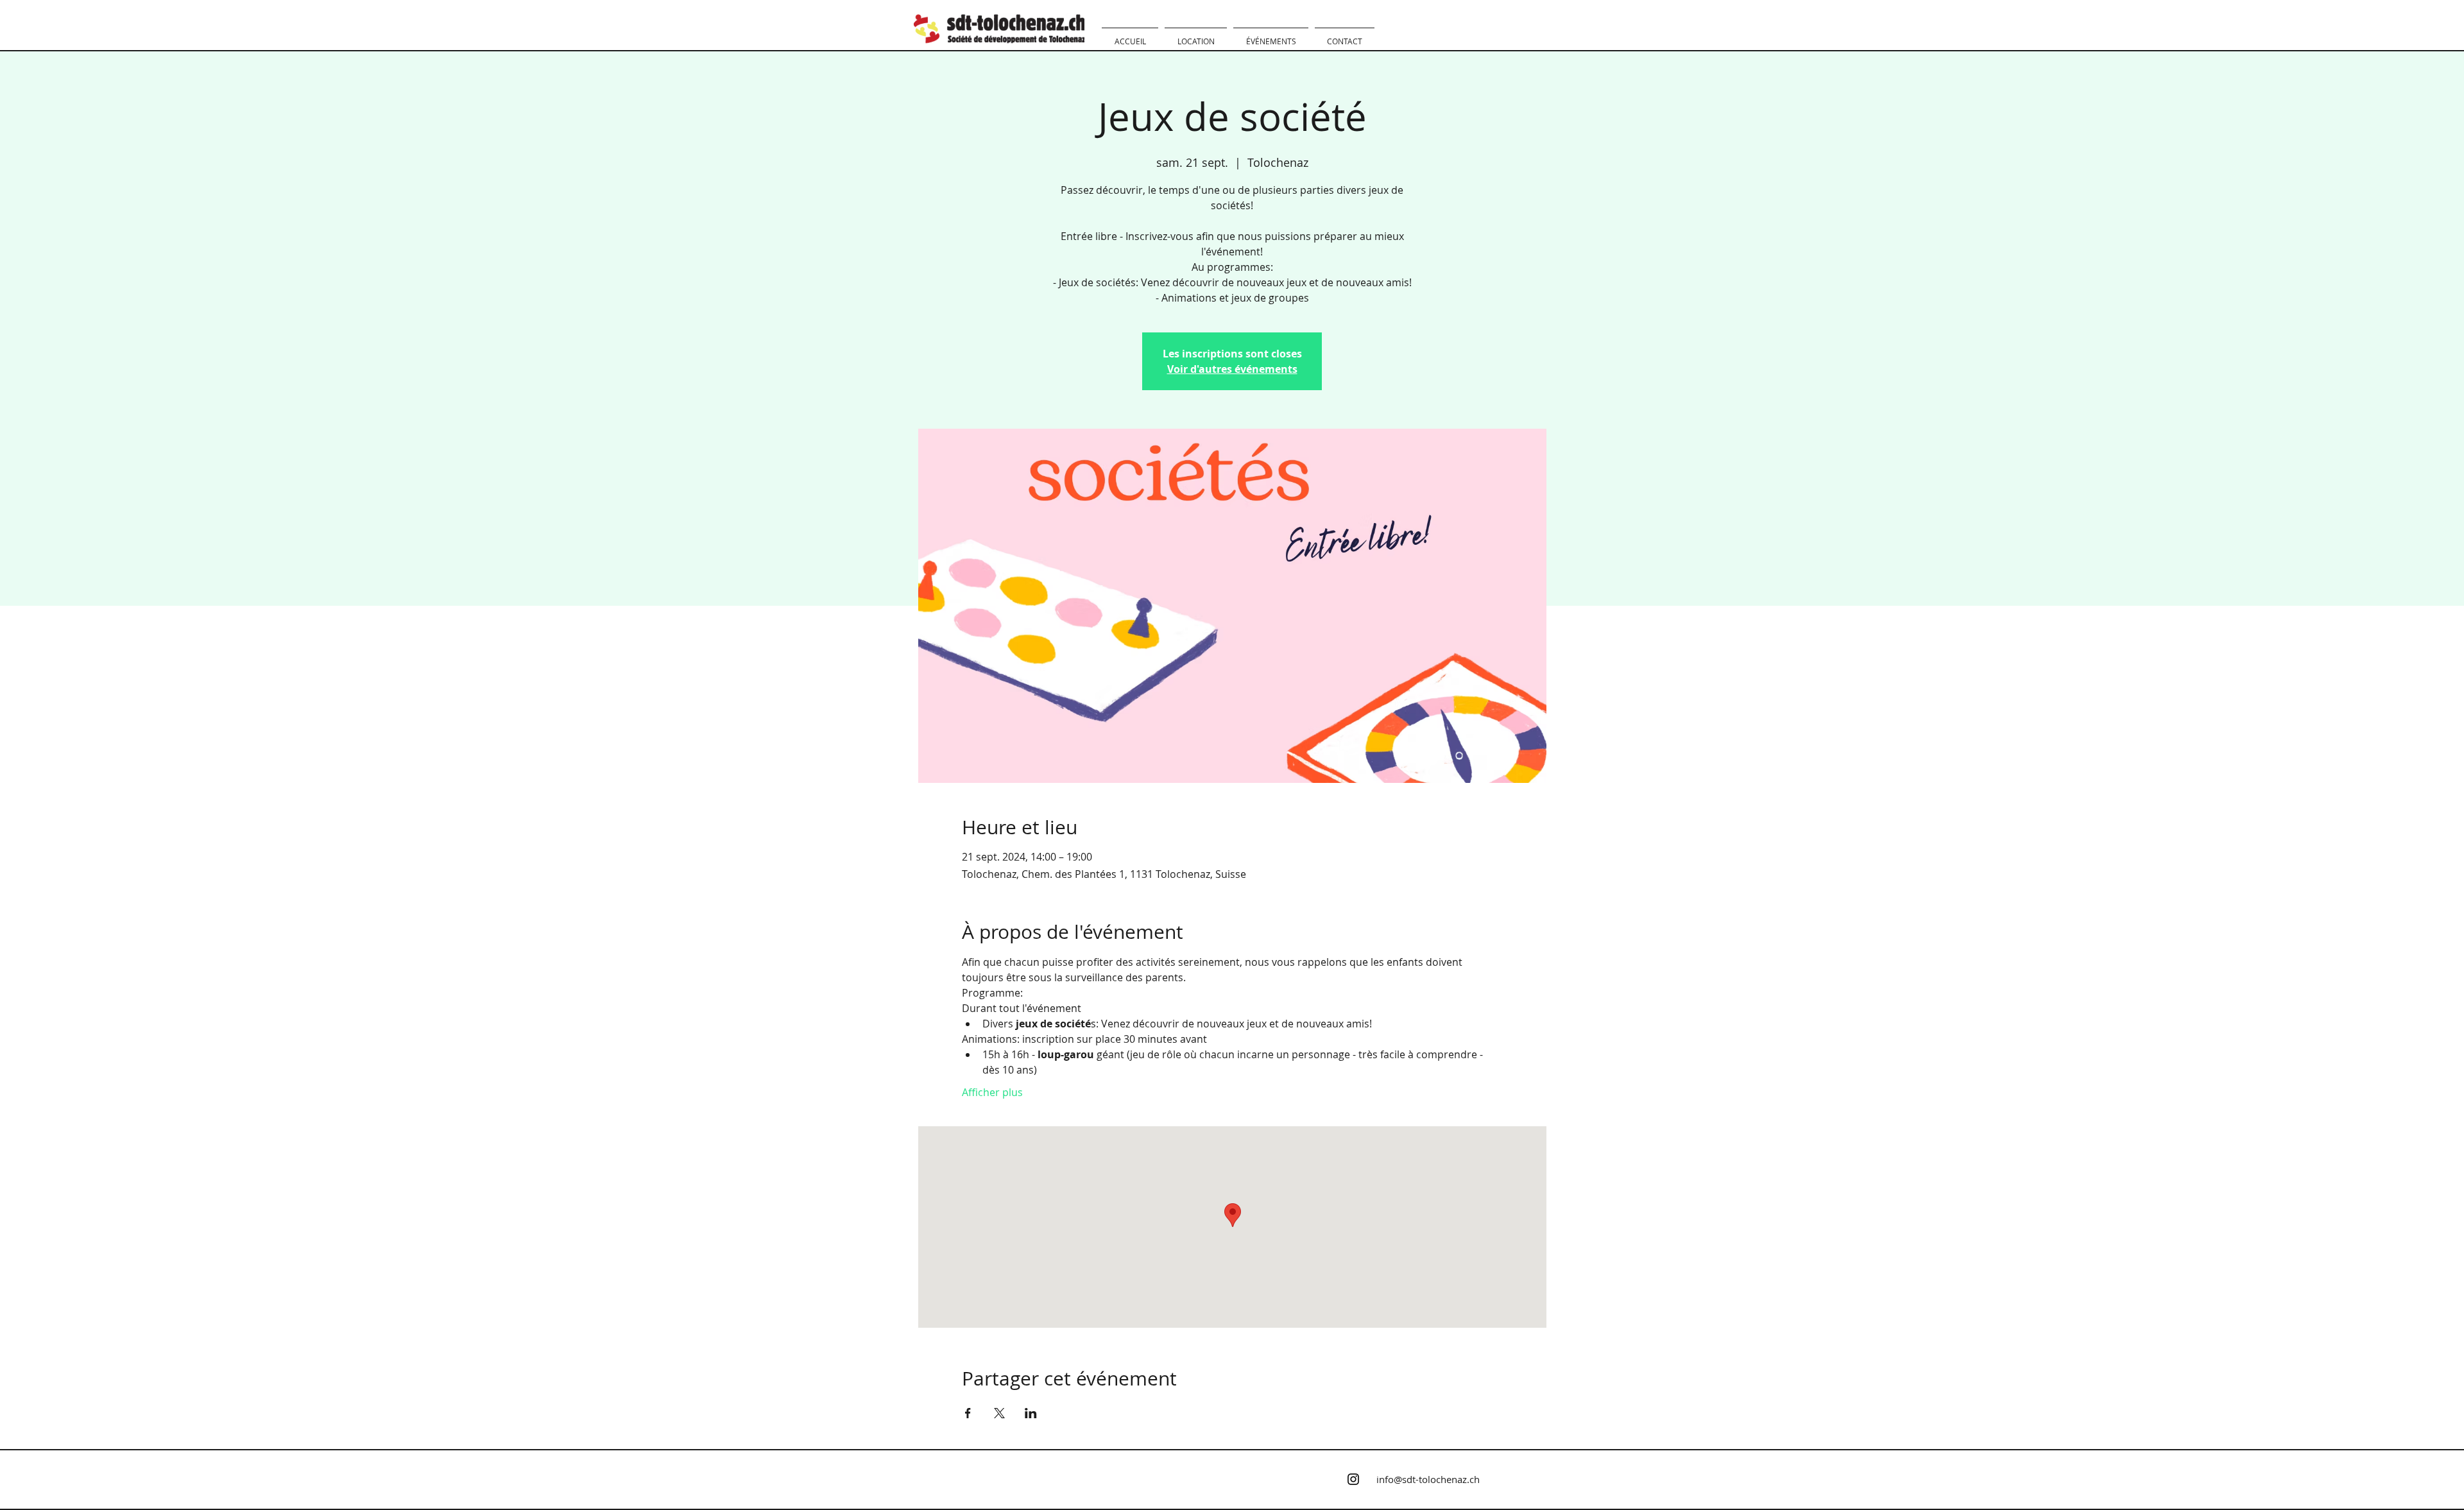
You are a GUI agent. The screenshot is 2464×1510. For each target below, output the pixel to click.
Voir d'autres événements (1232, 369)
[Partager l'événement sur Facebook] (968, 1413)
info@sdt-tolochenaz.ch (1428, 1479)
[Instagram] (1353, 1479)
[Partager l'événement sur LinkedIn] (1031, 1413)
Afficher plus (992, 1092)
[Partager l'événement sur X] (999, 1413)
